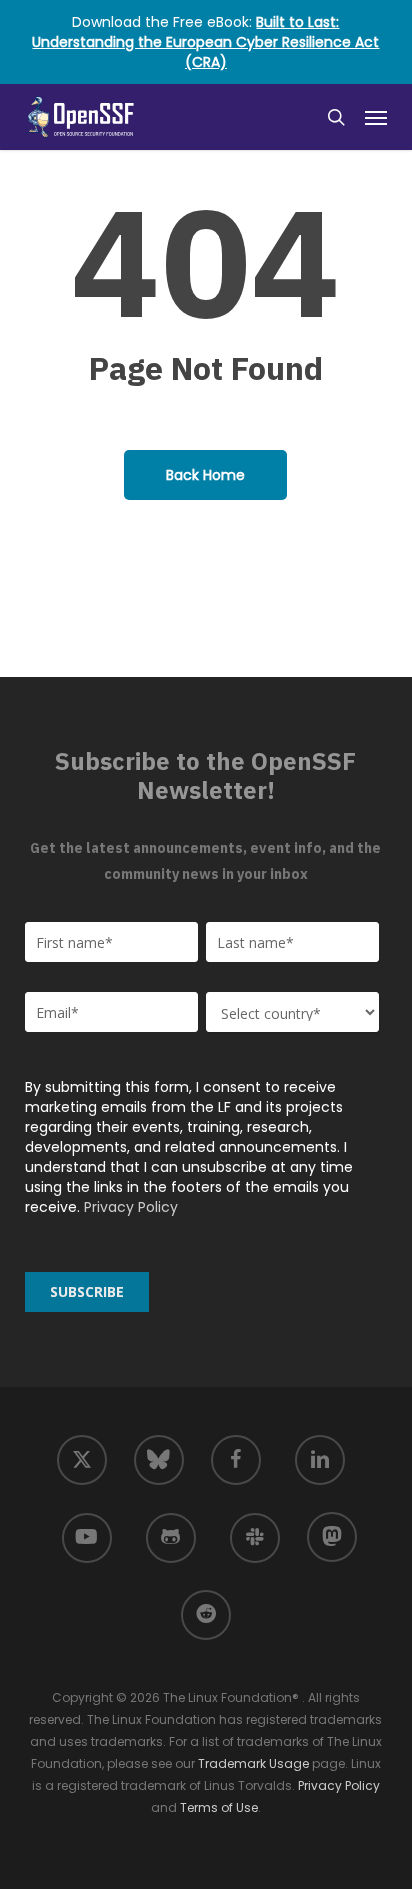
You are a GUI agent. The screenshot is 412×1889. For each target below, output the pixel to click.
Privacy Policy (131, 1207)
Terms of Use (219, 1807)
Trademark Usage (253, 1763)
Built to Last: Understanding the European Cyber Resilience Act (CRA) (205, 42)
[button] (376, 117)
